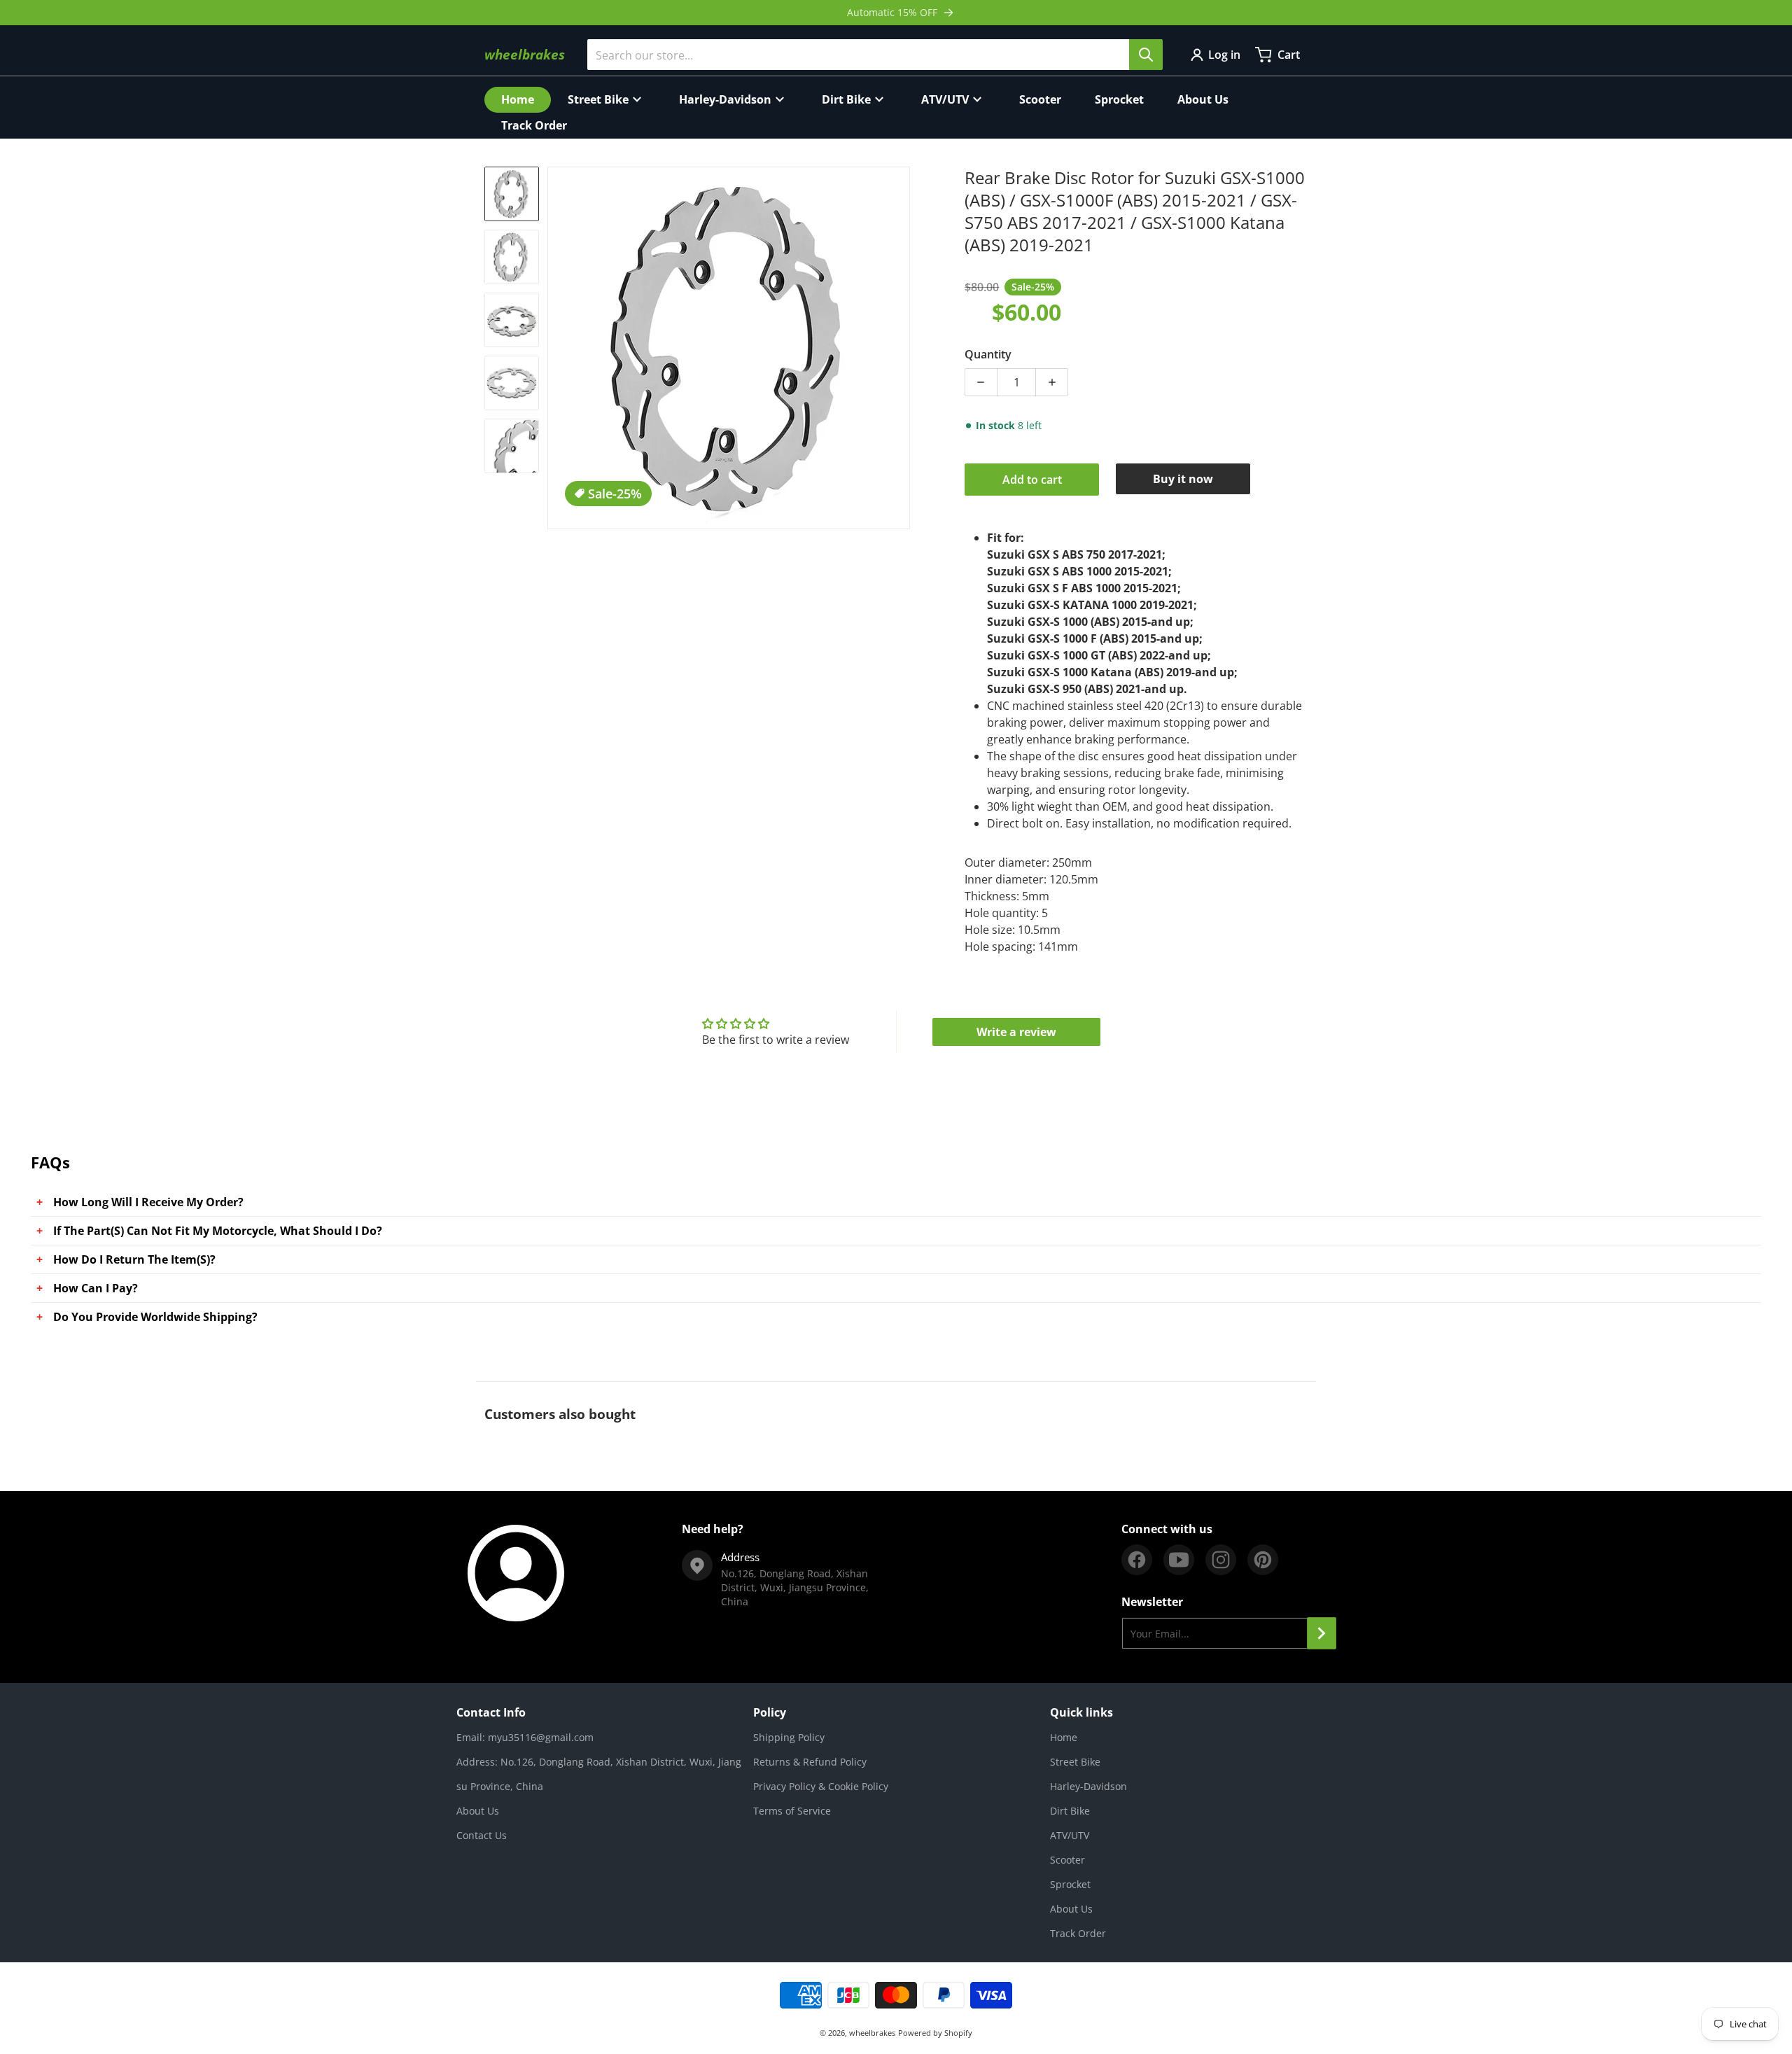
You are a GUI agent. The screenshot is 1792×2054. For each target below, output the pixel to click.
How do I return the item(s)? (134, 1259)
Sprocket (1070, 1884)
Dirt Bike (1070, 1811)
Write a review (1016, 1032)
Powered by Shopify (935, 2033)
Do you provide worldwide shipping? (155, 1317)
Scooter (1067, 1860)
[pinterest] (1263, 1560)
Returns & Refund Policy (810, 1762)
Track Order (1078, 1933)
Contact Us (482, 1835)
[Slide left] (556, 348)
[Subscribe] (1322, 1633)
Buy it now (1183, 479)
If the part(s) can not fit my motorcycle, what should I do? (218, 1231)
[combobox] (875, 55)
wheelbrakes (872, 2033)
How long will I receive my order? (148, 1202)
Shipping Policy (789, 1737)
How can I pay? (96, 1288)
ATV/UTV (1070, 1835)
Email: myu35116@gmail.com (525, 1737)
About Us (478, 1811)
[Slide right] (902, 348)
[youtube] (1179, 1560)
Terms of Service (792, 1811)
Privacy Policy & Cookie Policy (821, 1786)
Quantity (988, 354)
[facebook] (1137, 1560)
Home (1064, 1737)
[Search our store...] (1146, 55)
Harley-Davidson (1088, 1786)
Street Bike (1075, 1762)
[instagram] (1221, 1560)
